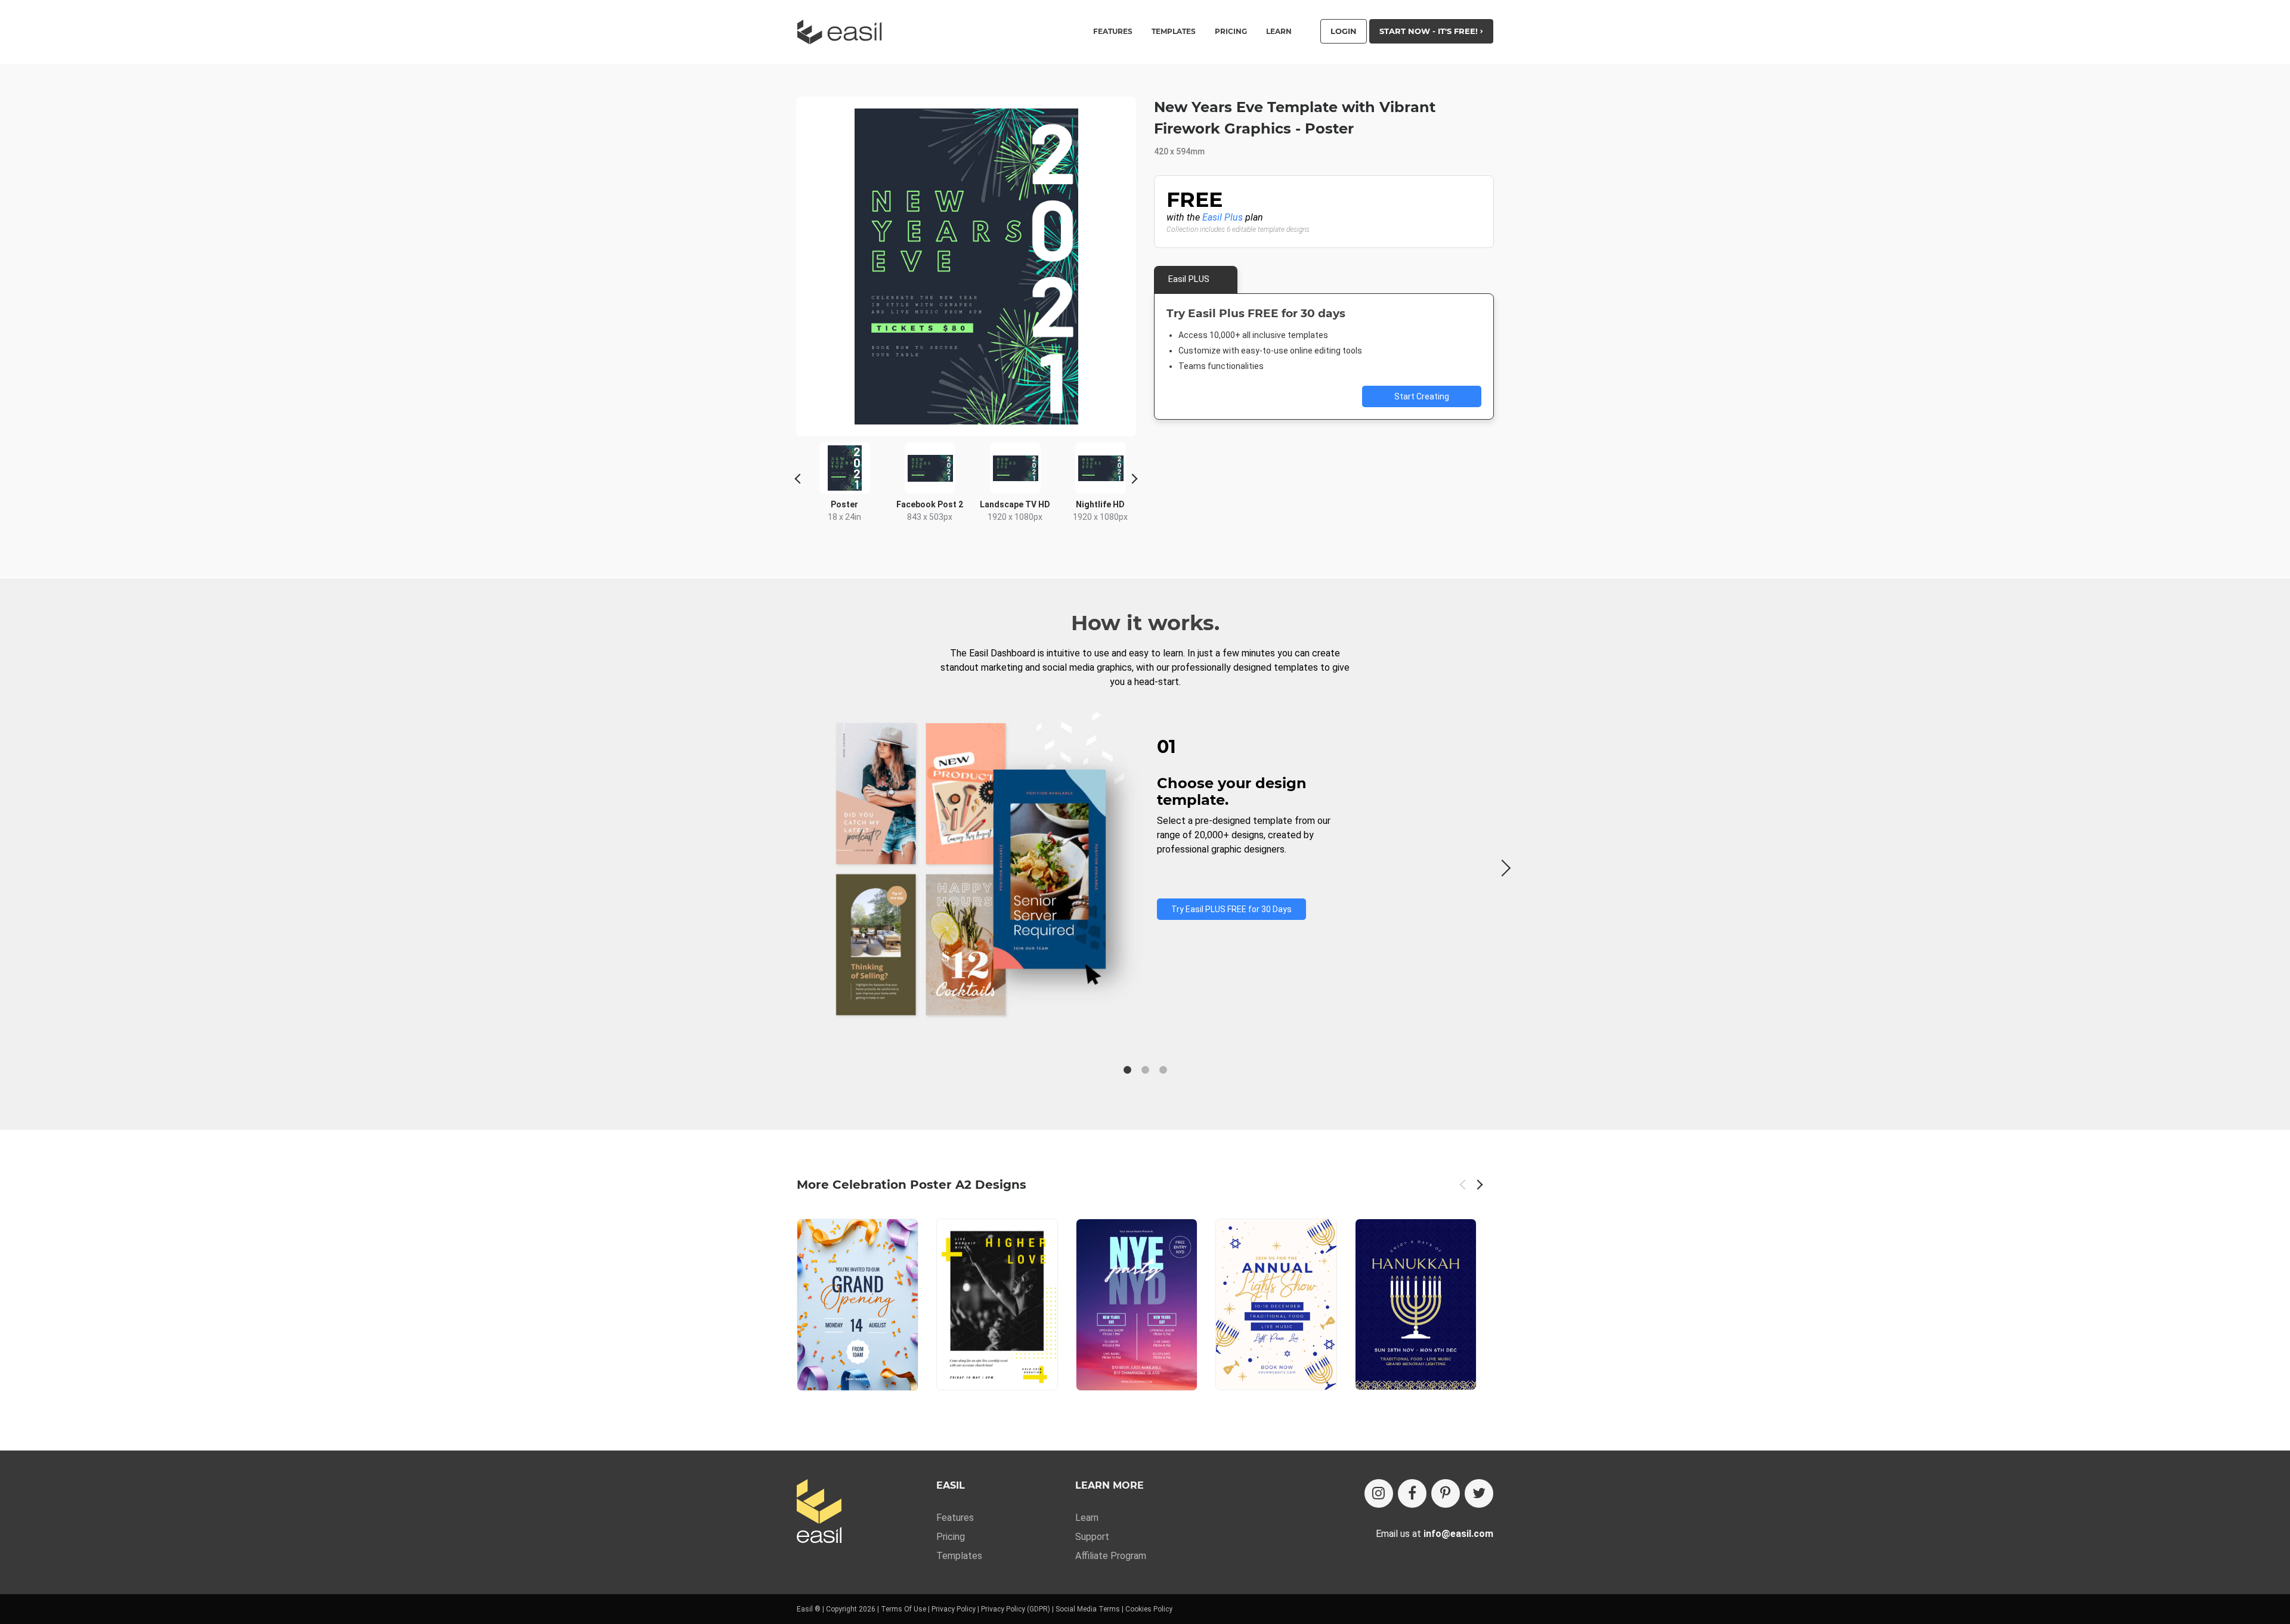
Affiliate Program (1111, 1556)
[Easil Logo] (843, 32)
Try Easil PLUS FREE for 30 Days (1231, 909)
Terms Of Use (903, 1609)
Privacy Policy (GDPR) (1016, 1609)
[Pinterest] (1446, 1493)
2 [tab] (1145, 1070)
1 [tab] (1127, 1070)
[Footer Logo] (819, 1512)
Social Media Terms (1088, 1609)
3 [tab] (1163, 1070)
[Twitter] (1479, 1493)
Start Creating (1422, 396)
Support (1092, 1537)
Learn (1279, 32)
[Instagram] (1379, 1493)
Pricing (1231, 32)
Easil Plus (1223, 217)
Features (955, 1518)
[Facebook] (1412, 1493)
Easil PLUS (1189, 279)
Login (1344, 31)
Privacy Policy (954, 1609)
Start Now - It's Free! (1430, 31)
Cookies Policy (1149, 1609)
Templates (959, 1556)
